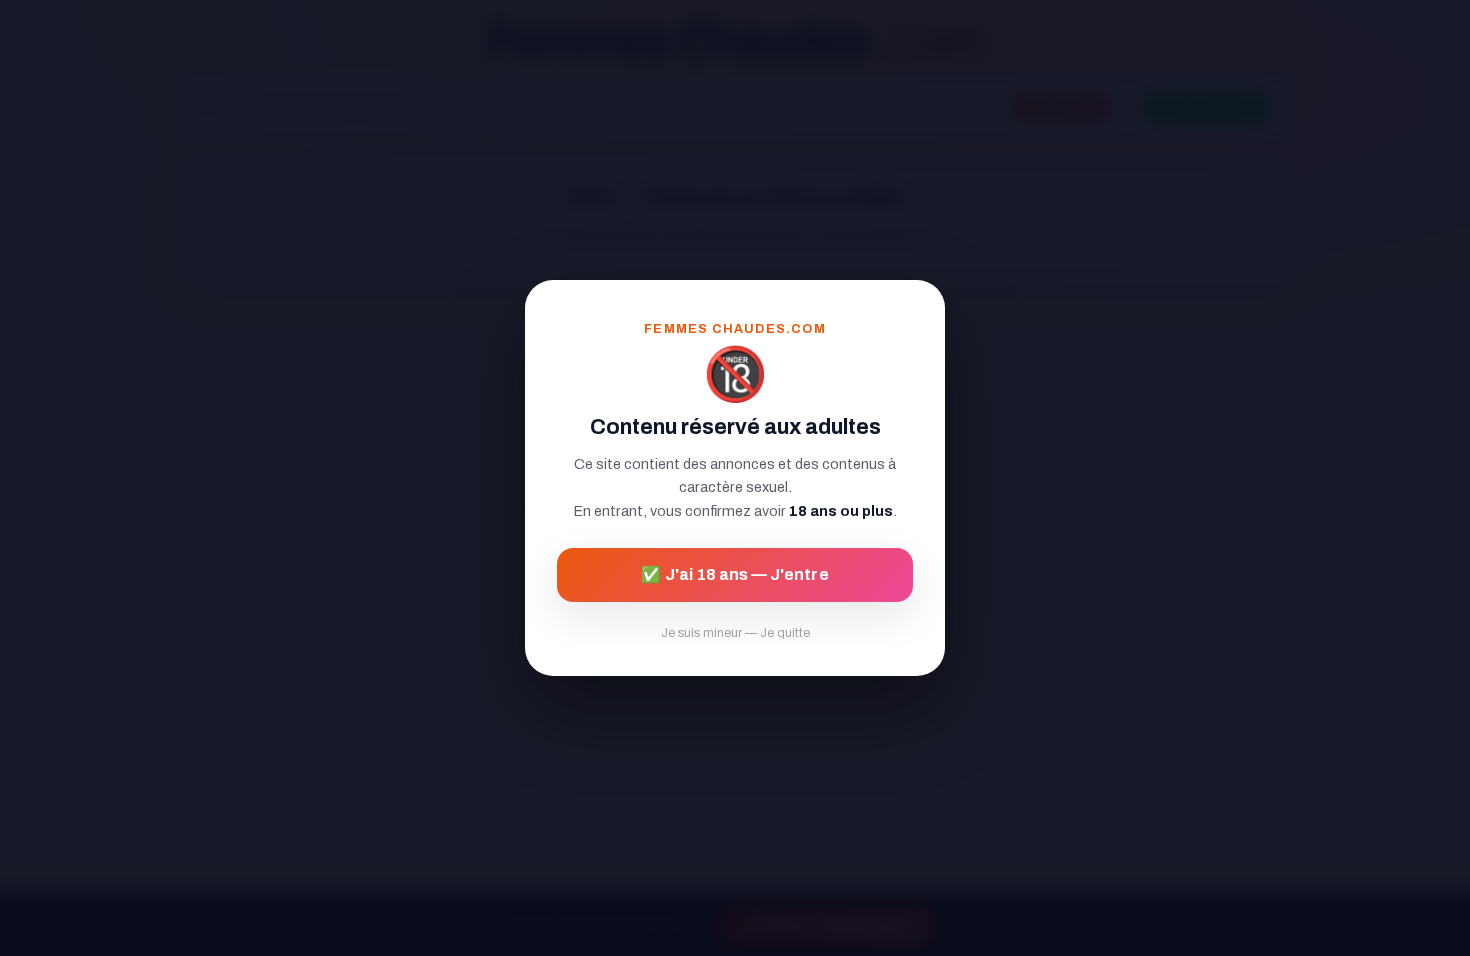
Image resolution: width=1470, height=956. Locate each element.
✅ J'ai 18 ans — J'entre (734, 574)
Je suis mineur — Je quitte (735, 633)
